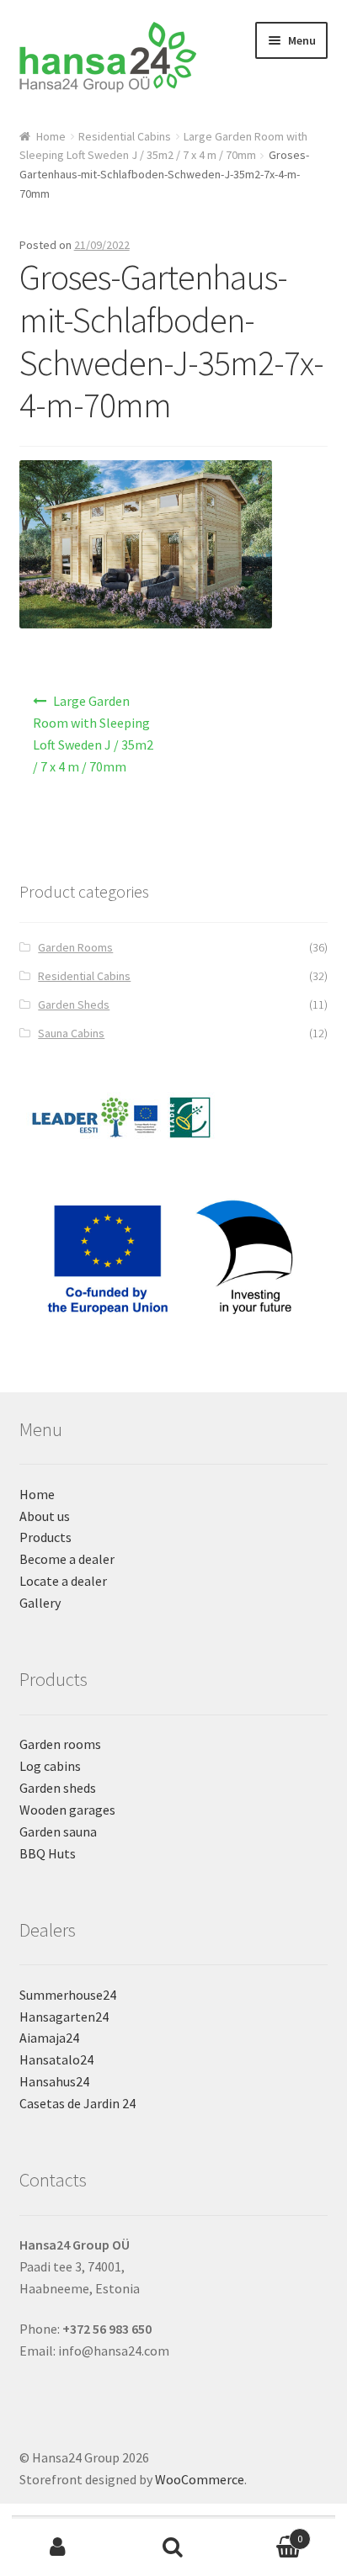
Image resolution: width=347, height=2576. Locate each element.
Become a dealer (67, 1559)
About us (45, 1516)
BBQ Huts (48, 1853)
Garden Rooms (75, 947)
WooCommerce (200, 2479)
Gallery (40, 1603)
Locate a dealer (63, 1581)
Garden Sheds (74, 1004)
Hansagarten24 (64, 2017)
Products (45, 1537)
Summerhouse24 (68, 1995)
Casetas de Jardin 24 (77, 2103)
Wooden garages (67, 1810)
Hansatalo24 (56, 2059)
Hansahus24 (54, 2081)
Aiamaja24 (49, 2038)
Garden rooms (60, 1744)
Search (173, 2547)
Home (51, 136)
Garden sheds (58, 1788)
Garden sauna (58, 1831)
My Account (58, 2547)
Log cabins (50, 1766)
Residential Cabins (125, 136)
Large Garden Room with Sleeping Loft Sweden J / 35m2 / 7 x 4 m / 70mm (93, 734)
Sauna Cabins (71, 1033)
